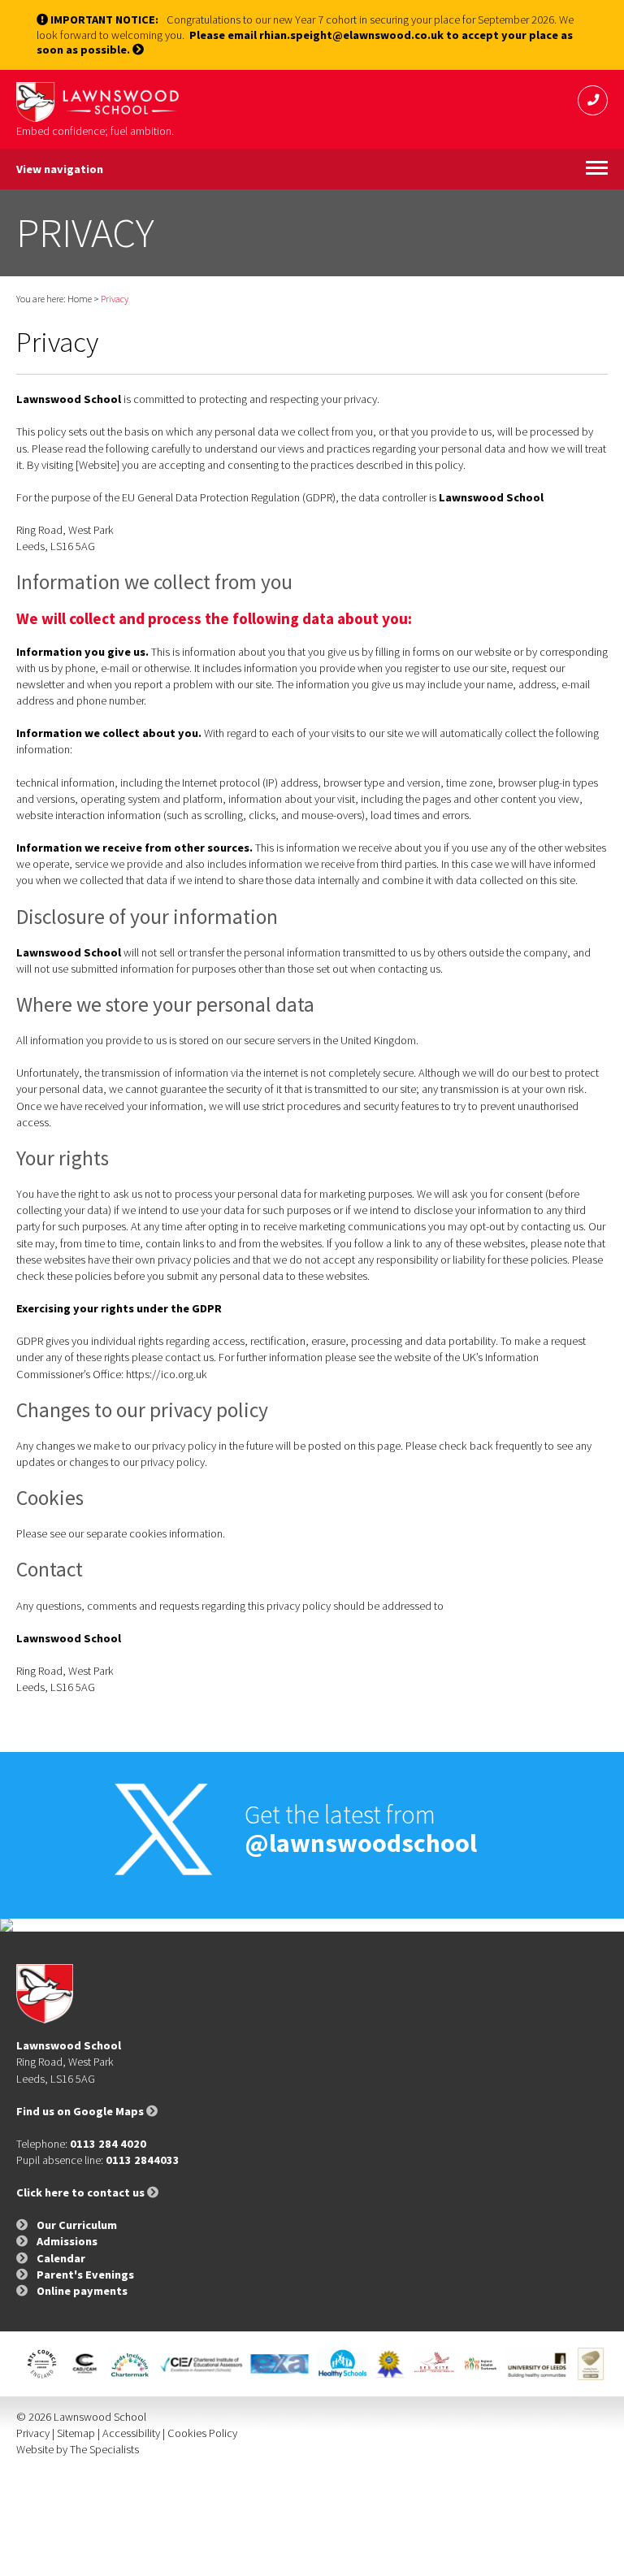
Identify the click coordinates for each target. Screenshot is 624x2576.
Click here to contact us (82, 2192)
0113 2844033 (143, 2160)
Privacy (33, 2433)
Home (80, 299)
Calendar (61, 2258)
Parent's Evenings (85, 2275)
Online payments (82, 2291)
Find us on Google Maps (81, 2111)
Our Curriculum (77, 2225)
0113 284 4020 (108, 2144)
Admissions (67, 2241)
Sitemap (76, 2433)
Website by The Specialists (78, 2449)
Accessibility (131, 2433)
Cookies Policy (202, 2433)
